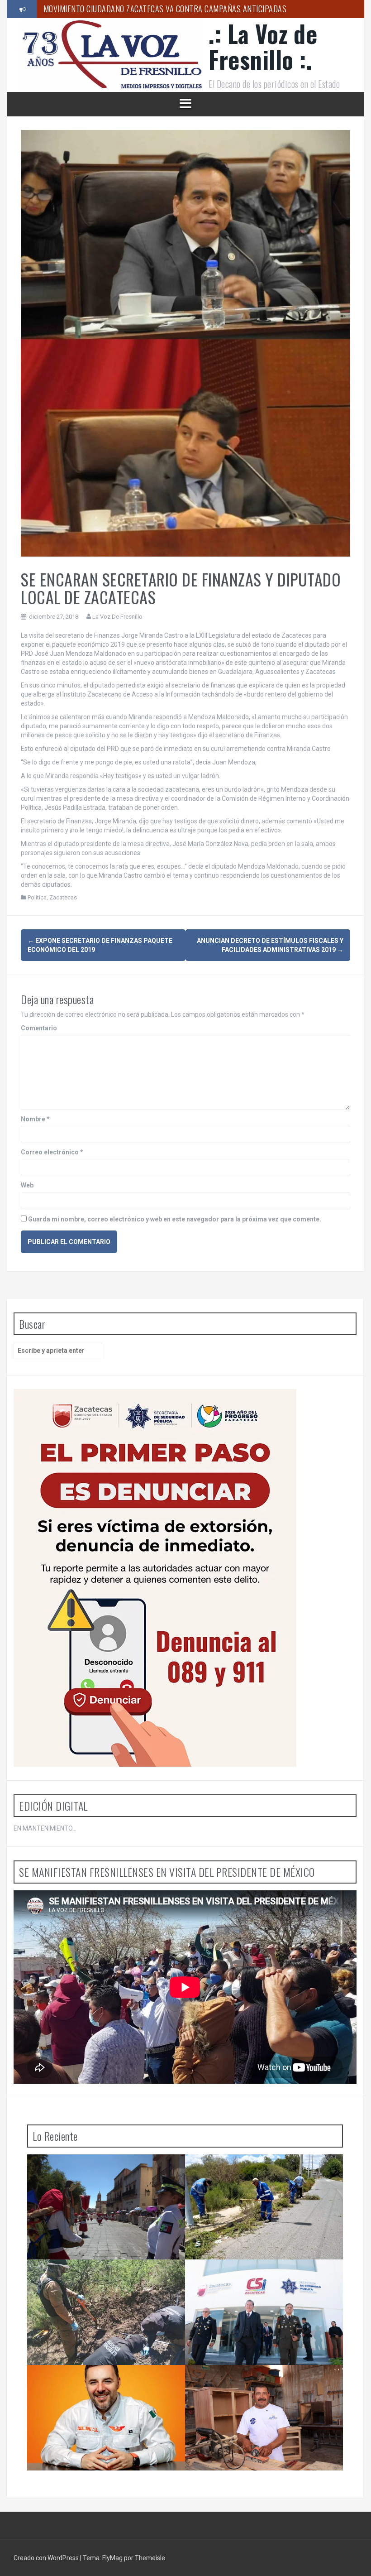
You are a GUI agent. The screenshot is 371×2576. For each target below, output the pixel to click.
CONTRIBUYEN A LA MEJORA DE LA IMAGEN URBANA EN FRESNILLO (258, 2172)
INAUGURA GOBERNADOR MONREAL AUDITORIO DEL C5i (265, 2278)
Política (37, 897)
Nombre (35, 1119)
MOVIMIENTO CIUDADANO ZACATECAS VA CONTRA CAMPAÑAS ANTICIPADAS (165, 9)
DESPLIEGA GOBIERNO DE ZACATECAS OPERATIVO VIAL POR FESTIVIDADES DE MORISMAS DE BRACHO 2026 (95, 2176)
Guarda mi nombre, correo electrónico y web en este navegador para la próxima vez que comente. (175, 1219)
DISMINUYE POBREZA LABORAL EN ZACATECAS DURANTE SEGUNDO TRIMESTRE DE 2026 (263, 2383)
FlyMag (112, 2558)
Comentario (39, 1028)
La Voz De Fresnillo (117, 617)
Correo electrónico (52, 1152)
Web (27, 1185)
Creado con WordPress (47, 2558)
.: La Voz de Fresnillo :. (263, 46)
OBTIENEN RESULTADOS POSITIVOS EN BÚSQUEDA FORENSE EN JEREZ (93, 2278)
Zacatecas (63, 897)
